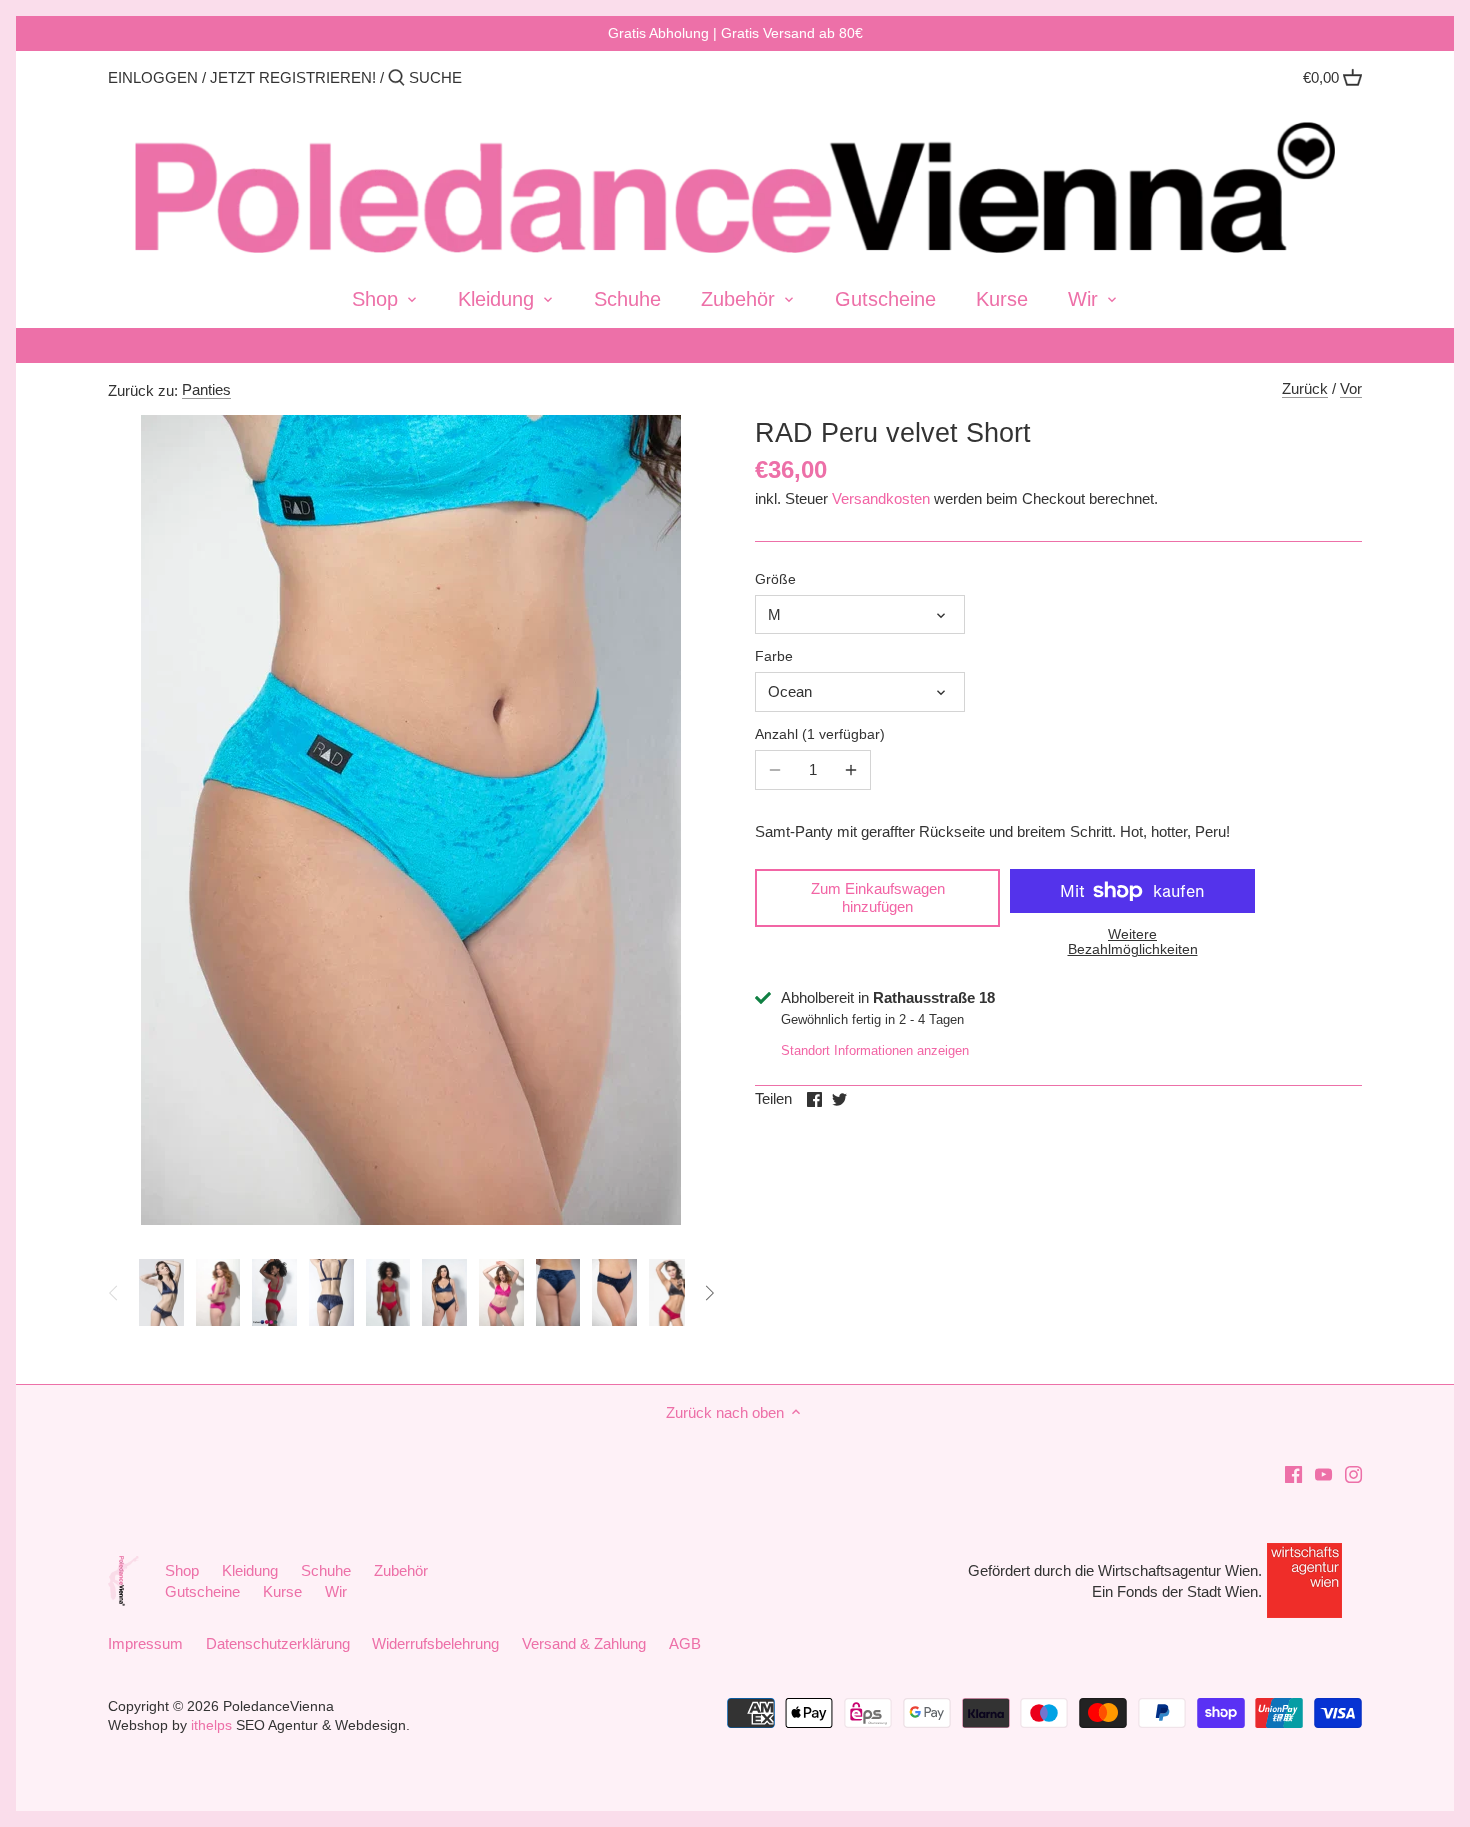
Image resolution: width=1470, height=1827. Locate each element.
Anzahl (817, 734)
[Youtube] (1323, 1472)
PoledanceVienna (278, 1706)
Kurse (282, 1591)
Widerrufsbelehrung (435, 1643)
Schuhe (326, 1570)
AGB (685, 1643)
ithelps (211, 1725)
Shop (182, 1570)
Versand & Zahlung (584, 1643)
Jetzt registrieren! (293, 77)
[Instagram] (1353, 1472)
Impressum (145, 1643)
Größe (775, 579)
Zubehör (401, 1570)
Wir (336, 1591)
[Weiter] (709, 1293)
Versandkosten (881, 498)
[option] (161, 1293)
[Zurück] (114, 1293)
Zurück (1305, 388)
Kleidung (250, 1570)
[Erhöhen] (851, 770)
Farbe (774, 656)
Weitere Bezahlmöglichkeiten (1133, 942)
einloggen (153, 77)
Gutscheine (202, 1591)
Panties (206, 389)
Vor (1351, 388)
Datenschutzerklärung (278, 1643)
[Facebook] (1293, 1472)
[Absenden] (396, 78)
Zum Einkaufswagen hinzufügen (878, 897)
